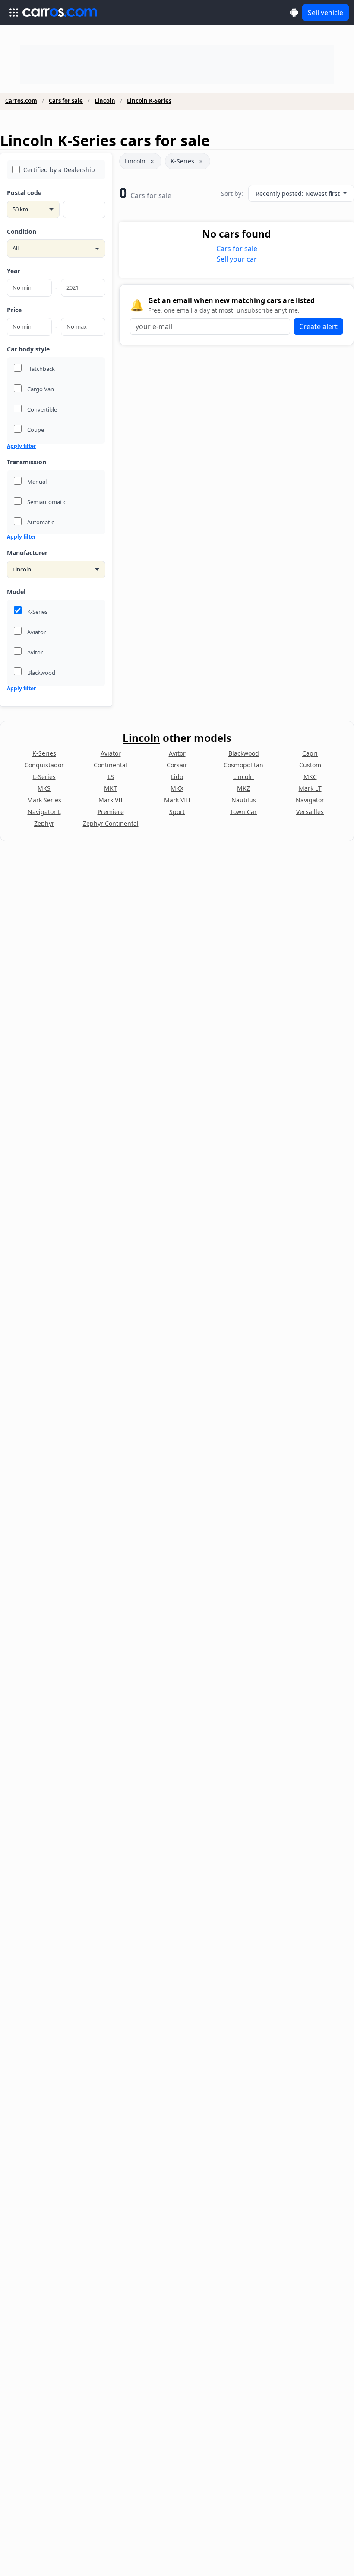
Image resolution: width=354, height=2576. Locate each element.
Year (13, 271)
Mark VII (111, 800)
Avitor (177, 753)
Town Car (243, 812)
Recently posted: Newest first (299, 193)
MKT (111, 788)
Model (16, 592)
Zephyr (44, 823)
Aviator (111, 753)
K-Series (182, 161)
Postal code (24, 193)
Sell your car (237, 259)
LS (111, 777)
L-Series (44, 777)
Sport (177, 812)
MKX (177, 788)
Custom (310, 765)
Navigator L (44, 812)
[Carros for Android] (294, 12)
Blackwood (244, 753)
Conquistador (44, 765)
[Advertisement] (177, 64)
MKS (44, 788)
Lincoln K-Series (149, 101)
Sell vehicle (326, 13)
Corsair (177, 765)
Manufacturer (27, 553)
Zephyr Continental (111, 823)
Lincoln (105, 101)
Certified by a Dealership (59, 170)
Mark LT (310, 788)
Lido (177, 777)
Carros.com (21, 101)
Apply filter (21, 446)
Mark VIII (177, 800)
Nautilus (244, 800)
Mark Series (44, 800)
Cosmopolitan (243, 765)
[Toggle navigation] (14, 13)
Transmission (27, 462)
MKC (310, 777)
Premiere (111, 812)
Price (14, 310)
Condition (22, 231)
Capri (310, 753)
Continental (111, 765)
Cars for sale (66, 101)
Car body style (28, 349)
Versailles (310, 812)
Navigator (310, 800)
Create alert (318, 326)
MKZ (243, 788)
